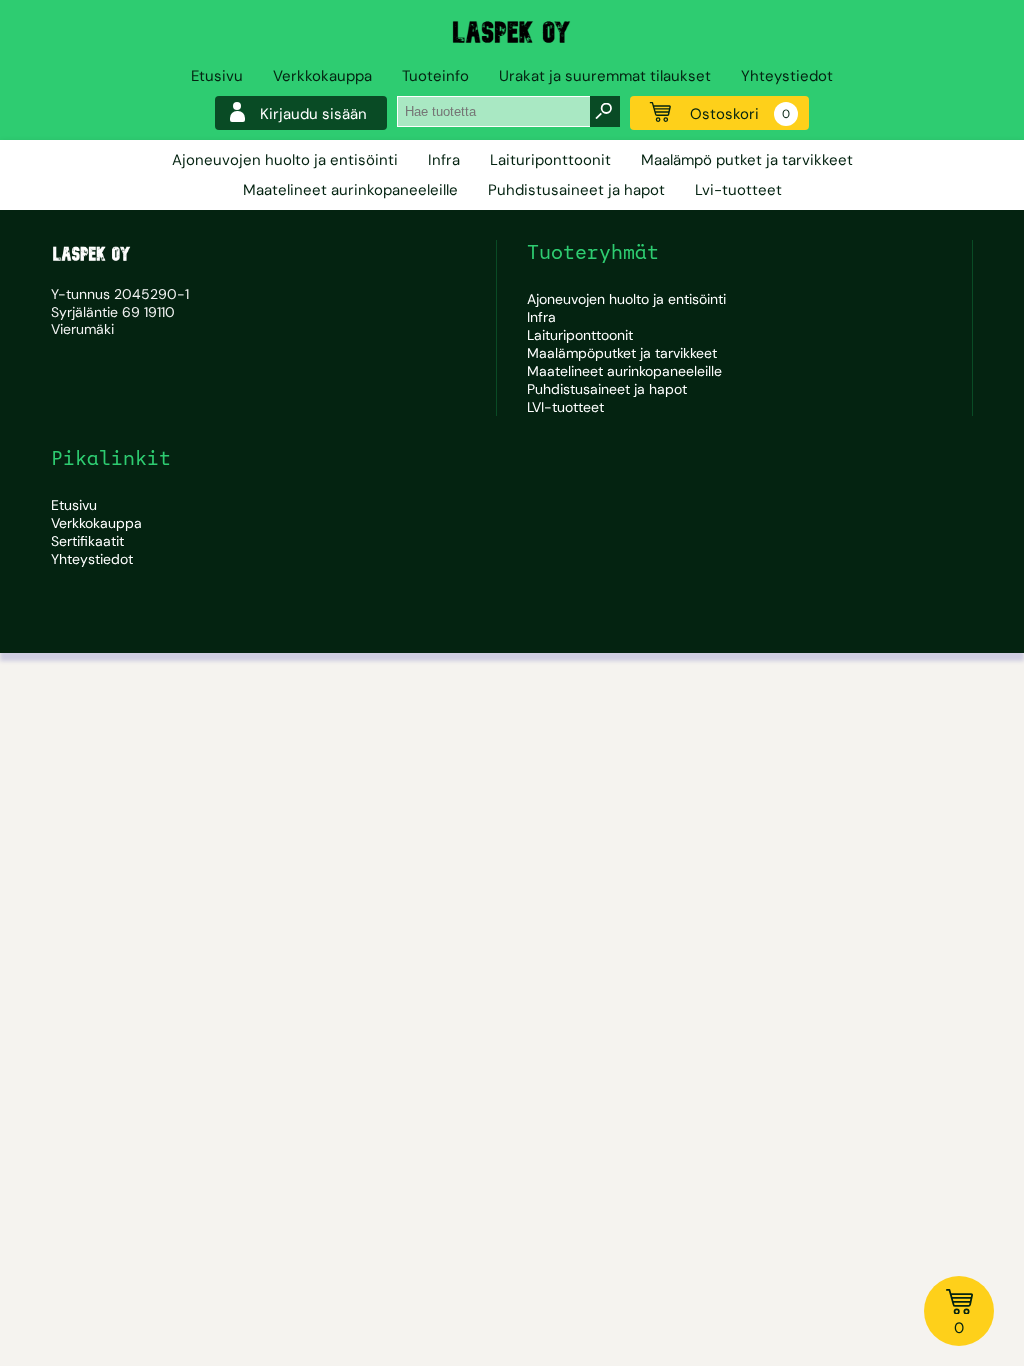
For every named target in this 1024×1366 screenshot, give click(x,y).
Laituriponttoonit (550, 160)
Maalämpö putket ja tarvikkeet (747, 160)
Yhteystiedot (787, 76)
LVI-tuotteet (565, 407)
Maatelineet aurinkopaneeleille (350, 190)
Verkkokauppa (322, 76)
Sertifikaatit (87, 541)
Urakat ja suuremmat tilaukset (605, 76)
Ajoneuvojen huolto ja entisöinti (285, 160)
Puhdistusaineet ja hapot (576, 190)
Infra (444, 160)
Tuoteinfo (435, 76)
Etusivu (217, 76)
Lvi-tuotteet (738, 190)
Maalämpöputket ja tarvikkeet (622, 353)
